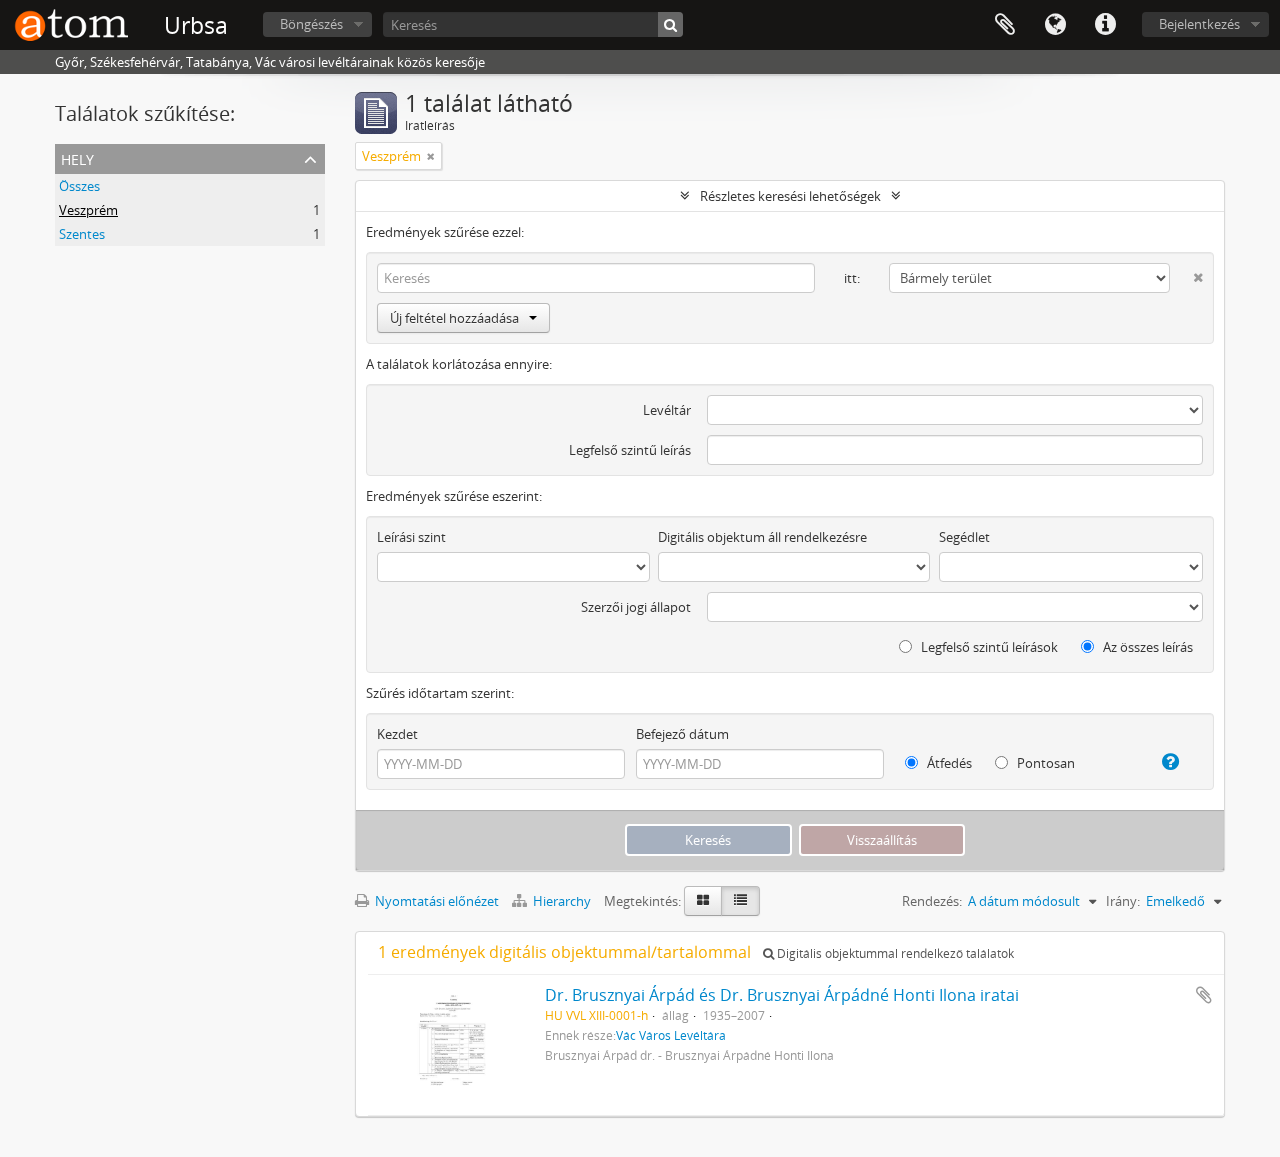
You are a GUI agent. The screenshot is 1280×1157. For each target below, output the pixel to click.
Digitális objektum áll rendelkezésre (762, 537)
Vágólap (1005, 25)
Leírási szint (411, 537)
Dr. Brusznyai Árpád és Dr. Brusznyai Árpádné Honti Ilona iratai (782, 995)
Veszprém (88, 210)
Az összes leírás (1146, 647)
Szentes (82, 234)
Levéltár (667, 410)
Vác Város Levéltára (671, 1035)
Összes (79, 186)
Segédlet (964, 537)
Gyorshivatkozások (1105, 25)
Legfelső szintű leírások (988, 647)
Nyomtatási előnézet (435, 901)
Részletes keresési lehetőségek (790, 196)
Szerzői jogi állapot (636, 607)
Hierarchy (562, 901)
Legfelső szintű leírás (630, 450)
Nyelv (1055, 25)
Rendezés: (932, 901)
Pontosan (1044, 763)
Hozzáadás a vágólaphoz (1204, 995)
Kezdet (397, 734)
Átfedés (948, 763)
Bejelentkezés (1199, 24)
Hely (77, 157)
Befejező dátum (682, 734)
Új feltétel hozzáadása (454, 318)
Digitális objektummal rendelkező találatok (894, 953)
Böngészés (311, 24)
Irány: (1123, 901)
